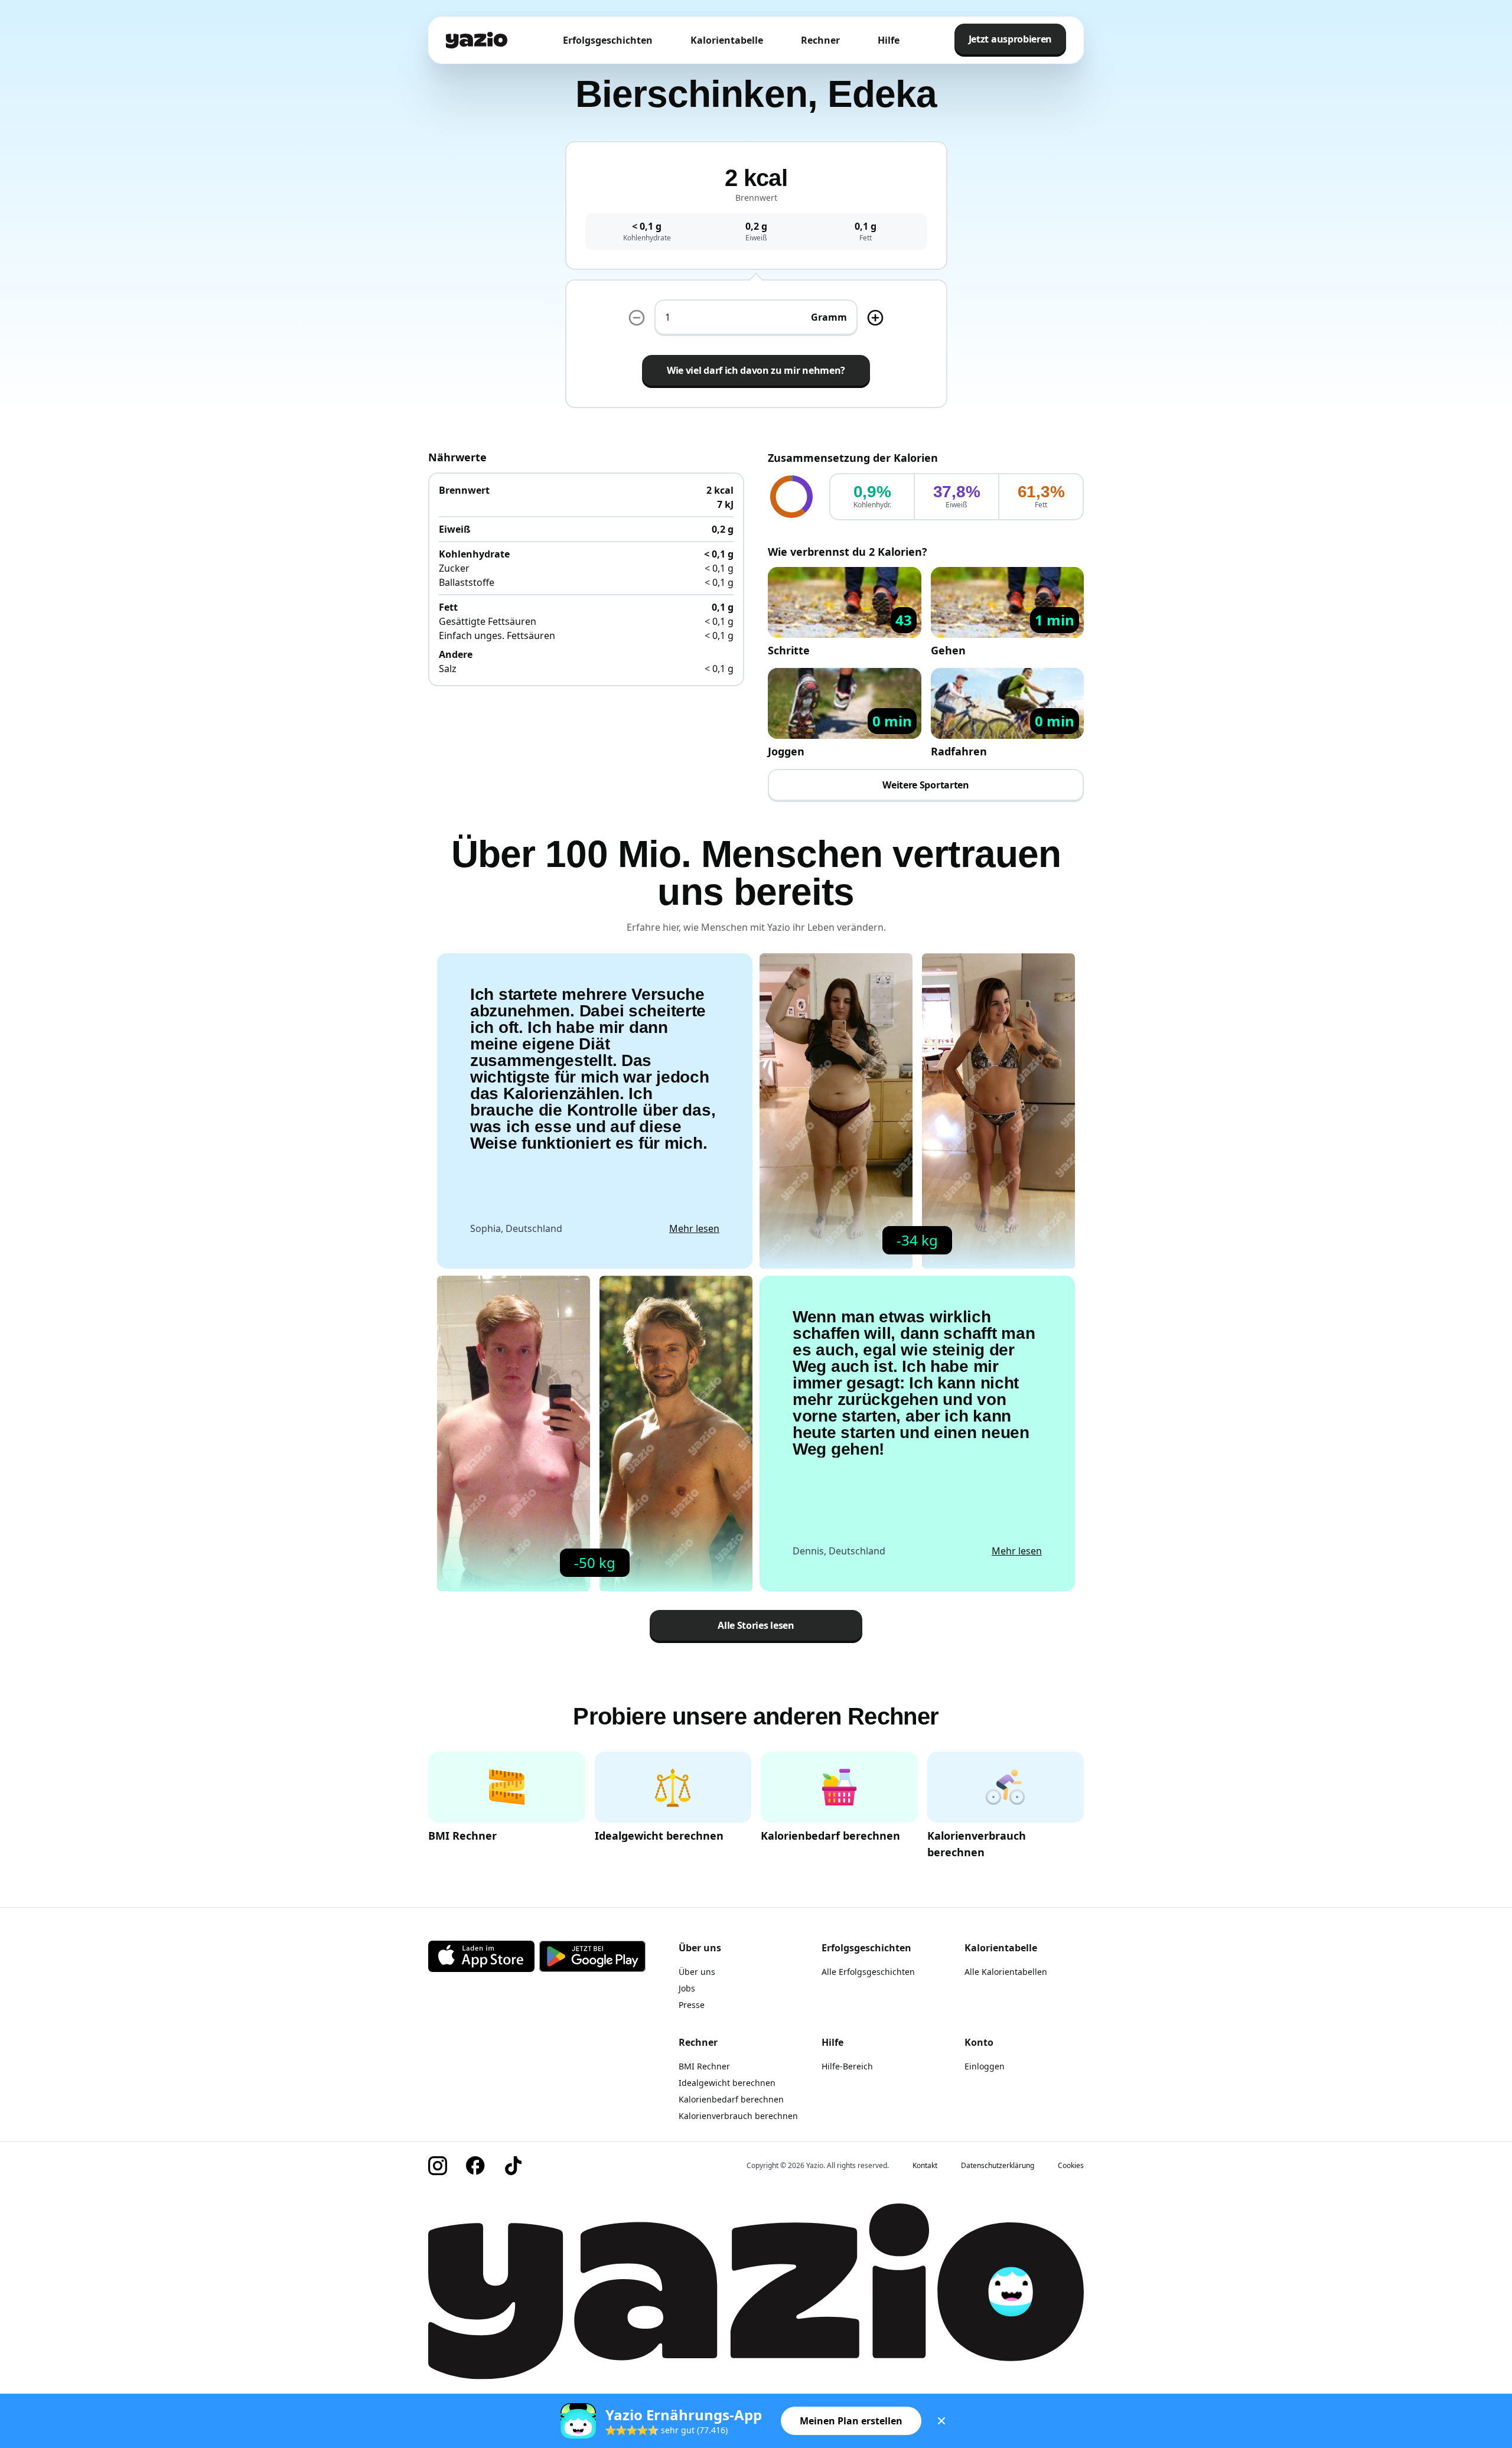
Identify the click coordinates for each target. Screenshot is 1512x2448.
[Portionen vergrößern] (875, 318)
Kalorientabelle (727, 40)
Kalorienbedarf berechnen (731, 2099)
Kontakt (925, 2166)
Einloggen (985, 2066)
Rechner (820, 40)
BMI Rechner (704, 2066)
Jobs (687, 1988)
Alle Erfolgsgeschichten (868, 1972)
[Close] (941, 2421)
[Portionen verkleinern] (637, 318)
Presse (692, 2005)
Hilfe (889, 40)
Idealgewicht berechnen (727, 2083)
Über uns (697, 1972)
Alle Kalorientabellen (1006, 1972)
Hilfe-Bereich (847, 2066)
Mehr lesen (694, 1228)
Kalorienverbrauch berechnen (738, 2116)
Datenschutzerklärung (998, 2166)
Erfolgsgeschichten (608, 40)
